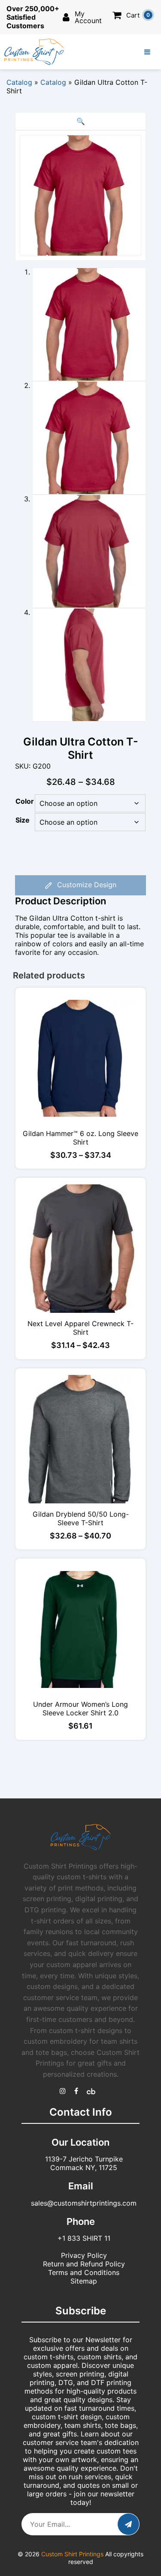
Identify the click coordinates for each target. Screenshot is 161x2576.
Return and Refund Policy (84, 2264)
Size (23, 820)
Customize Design (86, 885)
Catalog (19, 82)
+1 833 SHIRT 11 (84, 2238)
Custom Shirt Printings (72, 2554)
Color (25, 801)
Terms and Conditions (84, 2272)
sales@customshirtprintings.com (84, 2203)
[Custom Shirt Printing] (63, 2091)
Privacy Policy (84, 2255)
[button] (80, 121)
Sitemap (84, 2281)
